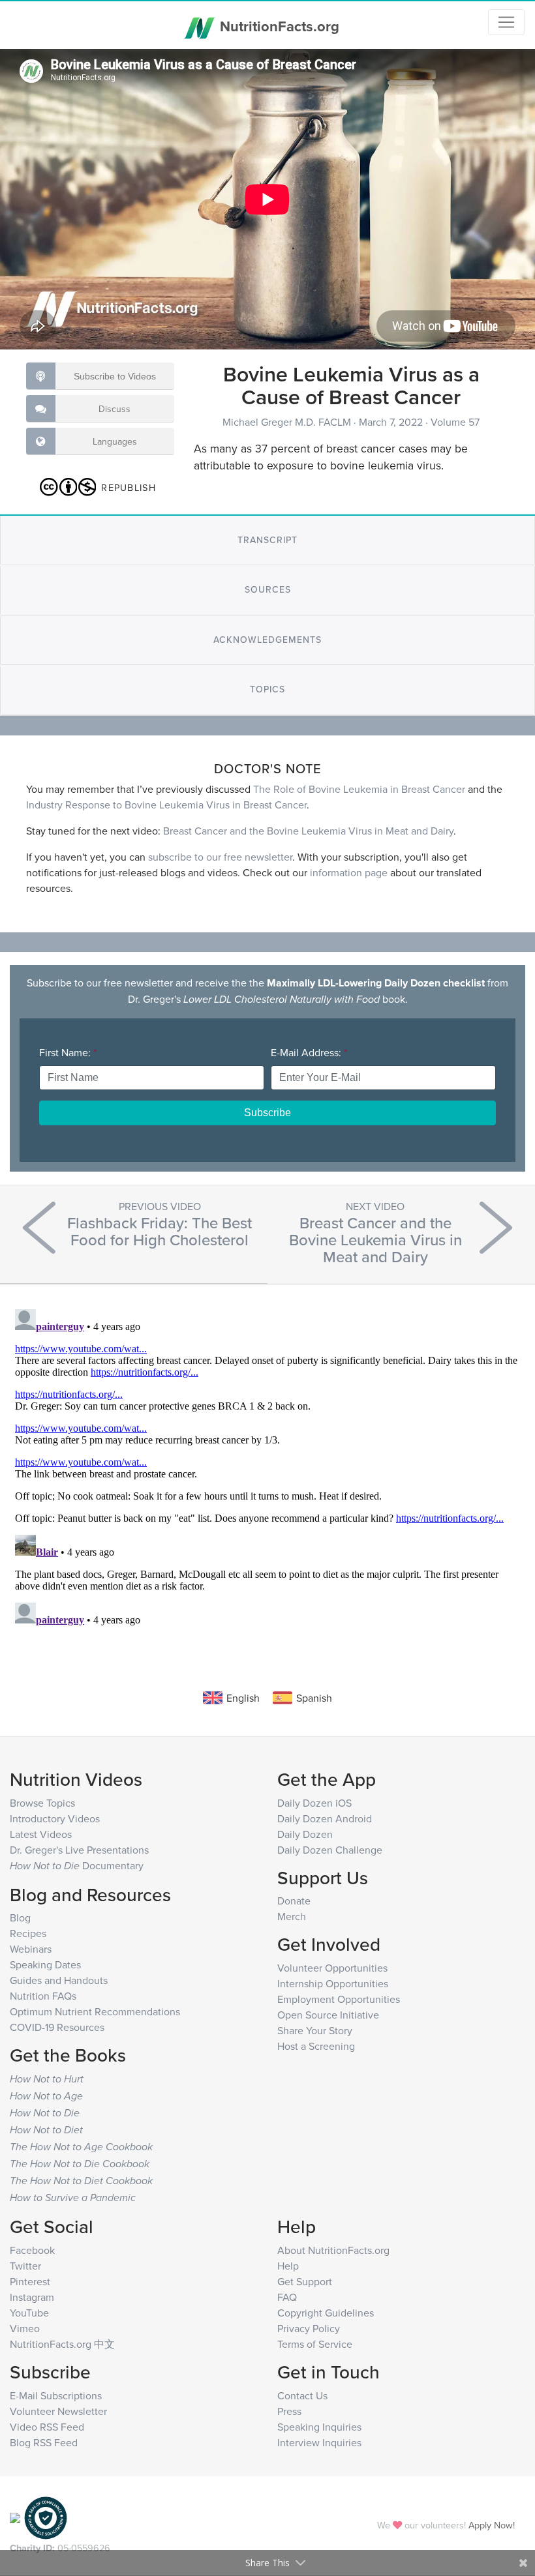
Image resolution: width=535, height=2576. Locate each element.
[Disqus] (267, 1467)
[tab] (267, 540)
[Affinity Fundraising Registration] (46, 2516)
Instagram (32, 2297)
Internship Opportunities (333, 1983)
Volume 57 (455, 422)
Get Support (305, 2281)
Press (289, 2411)
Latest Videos (41, 1834)
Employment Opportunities (339, 1999)
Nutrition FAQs (43, 1996)
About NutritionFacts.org (333, 2250)
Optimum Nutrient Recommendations (95, 2011)
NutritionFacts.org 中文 (62, 2344)
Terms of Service (315, 2344)
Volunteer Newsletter (58, 2411)
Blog (20, 1917)
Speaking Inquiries (319, 2427)
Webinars (31, 1949)
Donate (294, 1901)
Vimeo (25, 2328)
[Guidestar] (15, 2516)
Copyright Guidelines (326, 2313)
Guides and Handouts (59, 1980)
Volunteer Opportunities (332, 1968)
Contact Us (302, 2395)
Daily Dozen (305, 1834)
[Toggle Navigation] (506, 22)
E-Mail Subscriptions (56, 2395)
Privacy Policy (309, 2328)
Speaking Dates (45, 1964)
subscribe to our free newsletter (220, 857)
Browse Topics (42, 1803)
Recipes (28, 1933)
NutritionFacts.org (278, 26)
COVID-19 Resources (57, 2027)
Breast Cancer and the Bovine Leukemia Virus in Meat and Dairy (308, 831)
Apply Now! (492, 2525)
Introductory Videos (55, 1818)
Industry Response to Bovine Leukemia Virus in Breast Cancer (166, 805)
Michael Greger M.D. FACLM (288, 422)
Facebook (32, 2250)
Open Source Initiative (328, 2015)
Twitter (25, 2266)
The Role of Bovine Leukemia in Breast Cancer (359, 789)
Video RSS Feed (47, 2427)
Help (288, 2266)
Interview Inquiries (319, 2442)
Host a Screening (316, 2046)
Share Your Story (315, 2030)
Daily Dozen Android (325, 1818)
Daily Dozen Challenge (330, 1850)
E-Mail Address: (309, 1052)
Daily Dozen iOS (314, 1803)
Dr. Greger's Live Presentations (79, 1850)
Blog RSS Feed (44, 2442)
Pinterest (30, 2281)
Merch (292, 1916)
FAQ (287, 2297)
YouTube (29, 2313)
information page (349, 872)
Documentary (77, 1865)
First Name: (68, 1052)
